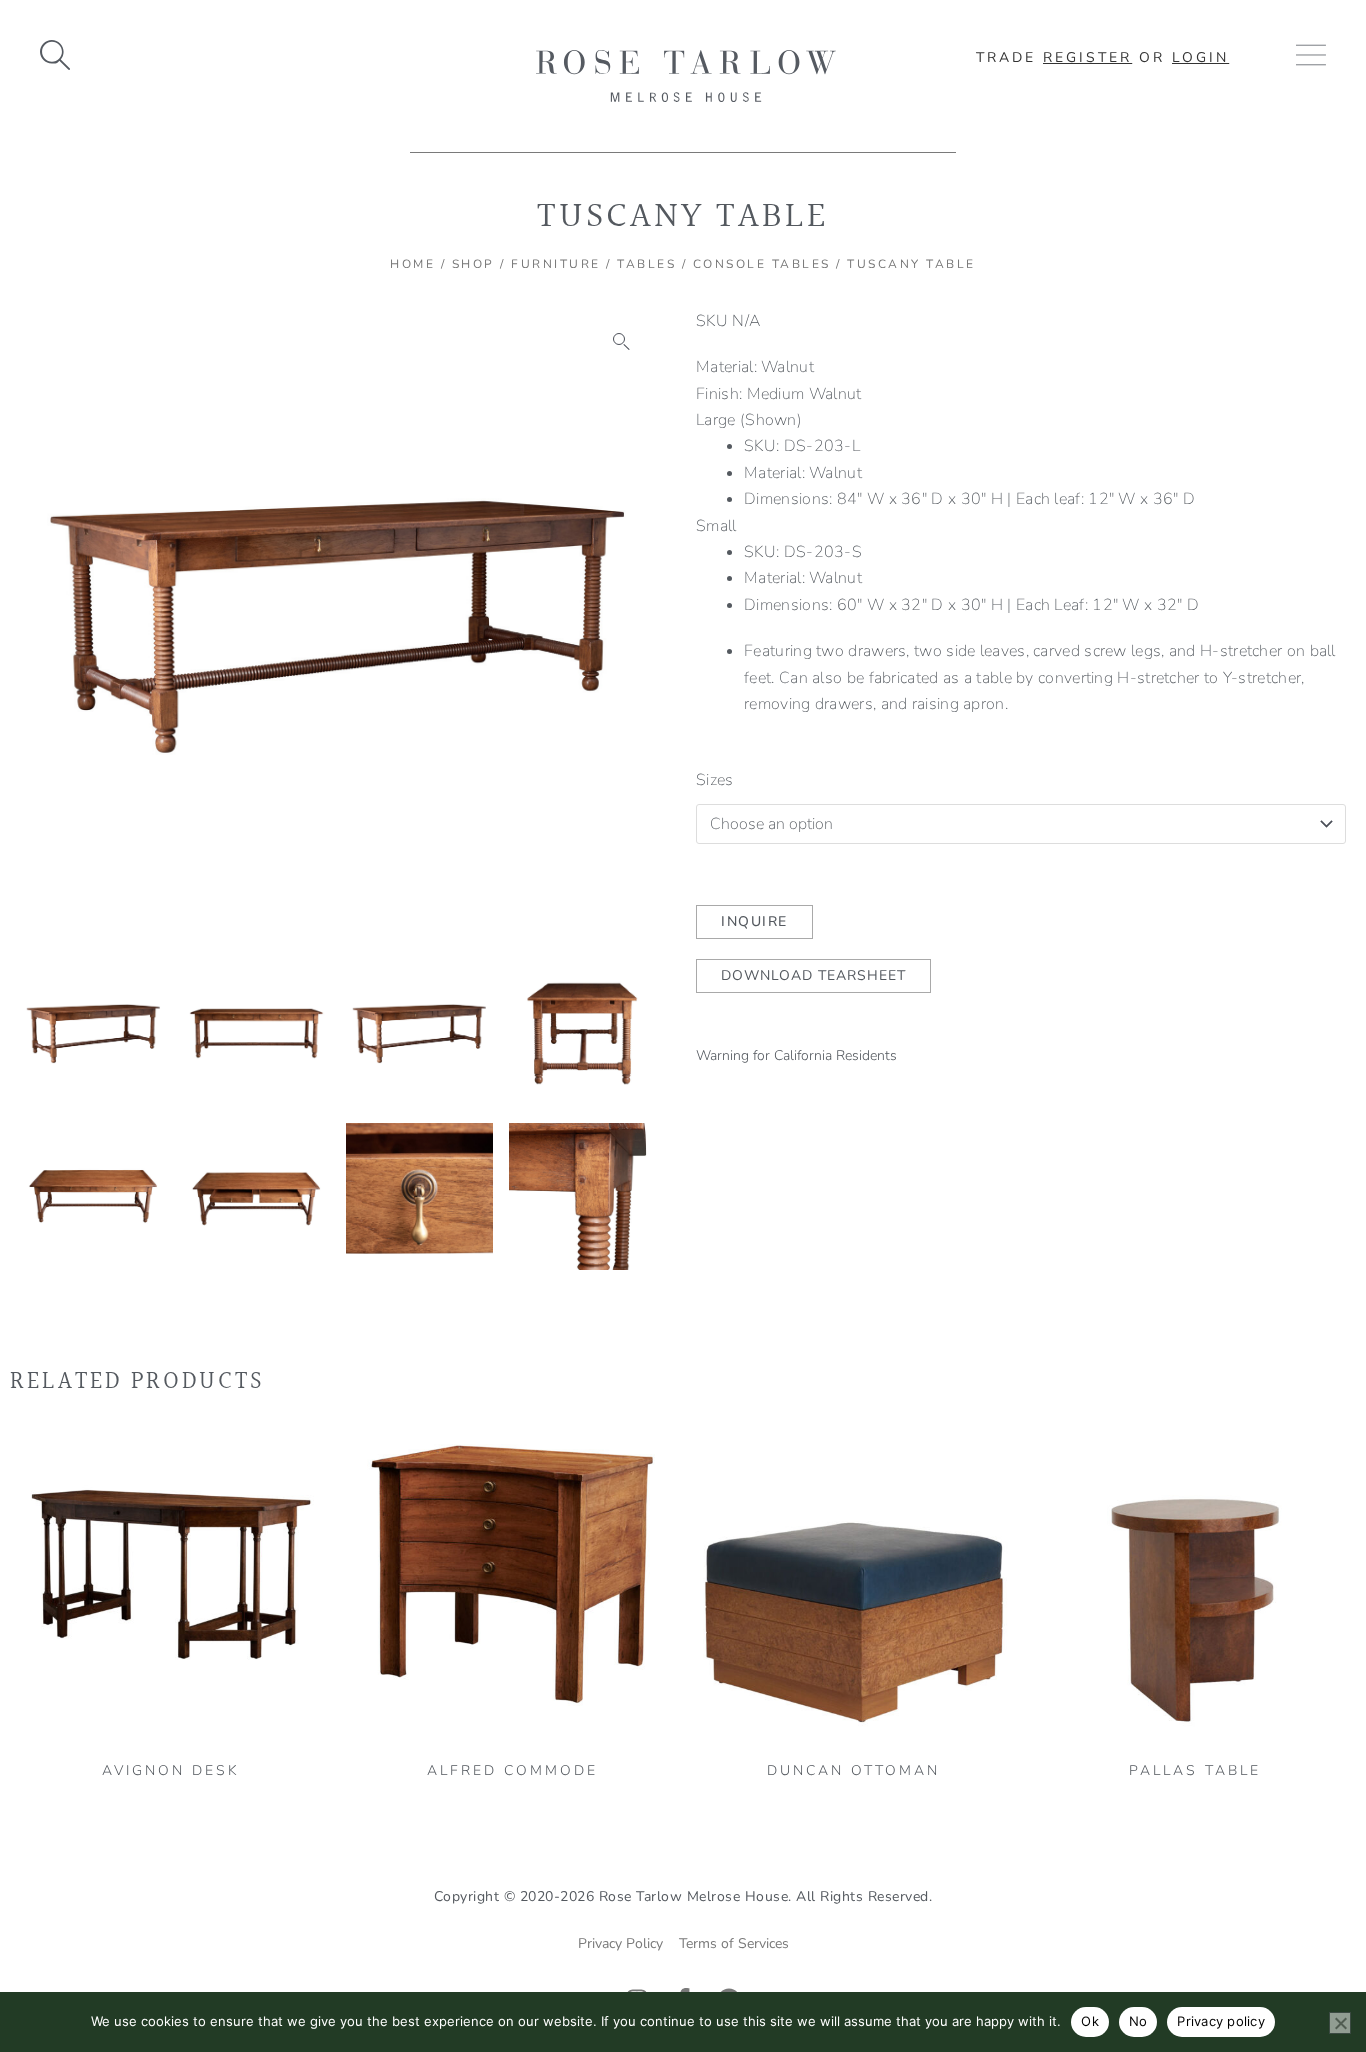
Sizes (715, 780)
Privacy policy (1221, 2021)
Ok (1090, 2021)
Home (412, 264)
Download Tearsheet (813, 975)
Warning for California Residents (796, 1055)
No (1138, 2021)
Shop (473, 264)
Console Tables (762, 264)
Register (1087, 57)
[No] (1340, 2023)
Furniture (556, 264)
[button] (622, 342)
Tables (646, 264)
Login (1200, 57)
